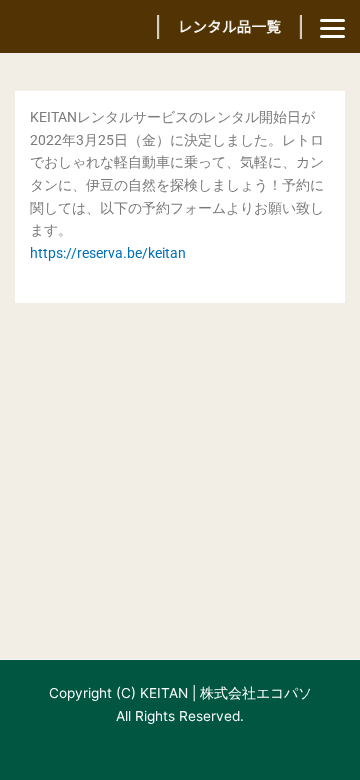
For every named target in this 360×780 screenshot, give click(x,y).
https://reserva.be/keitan (108, 253)
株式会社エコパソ (256, 693)
